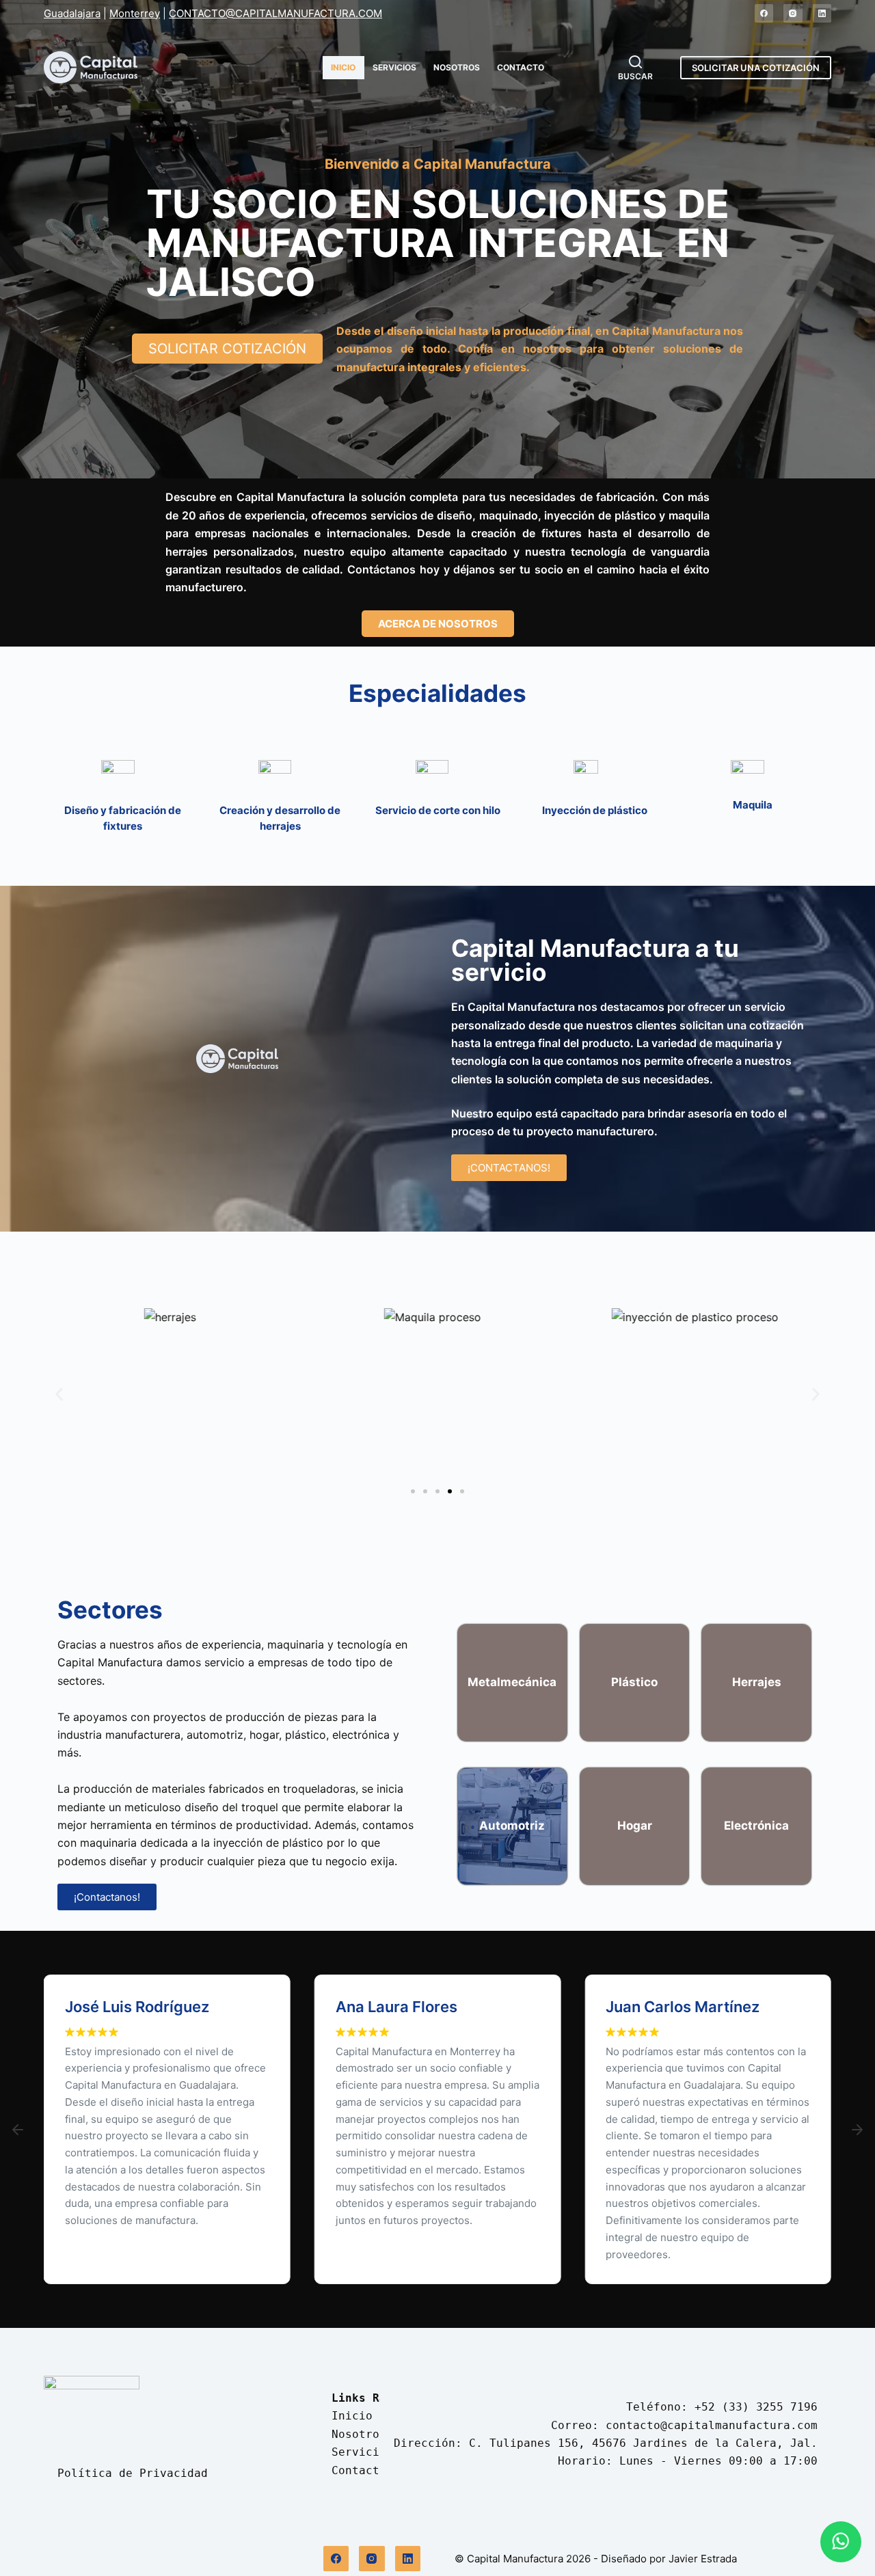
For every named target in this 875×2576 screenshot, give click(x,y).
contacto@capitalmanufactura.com (712, 2425)
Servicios (394, 67)
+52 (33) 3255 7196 (756, 2407)
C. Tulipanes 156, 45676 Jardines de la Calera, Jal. (643, 2443)
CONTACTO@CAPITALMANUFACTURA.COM (275, 13)
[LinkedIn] (822, 14)
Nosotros (457, 67)
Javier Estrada (703, 2559)
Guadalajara (72, 13)
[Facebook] (764, 14)
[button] (59, 1395)
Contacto (521, 67)
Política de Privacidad (133, 2473)
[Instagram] (793, 14)
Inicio (343, 67)
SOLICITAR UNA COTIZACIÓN (756, 68)
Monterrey (135, 13)
